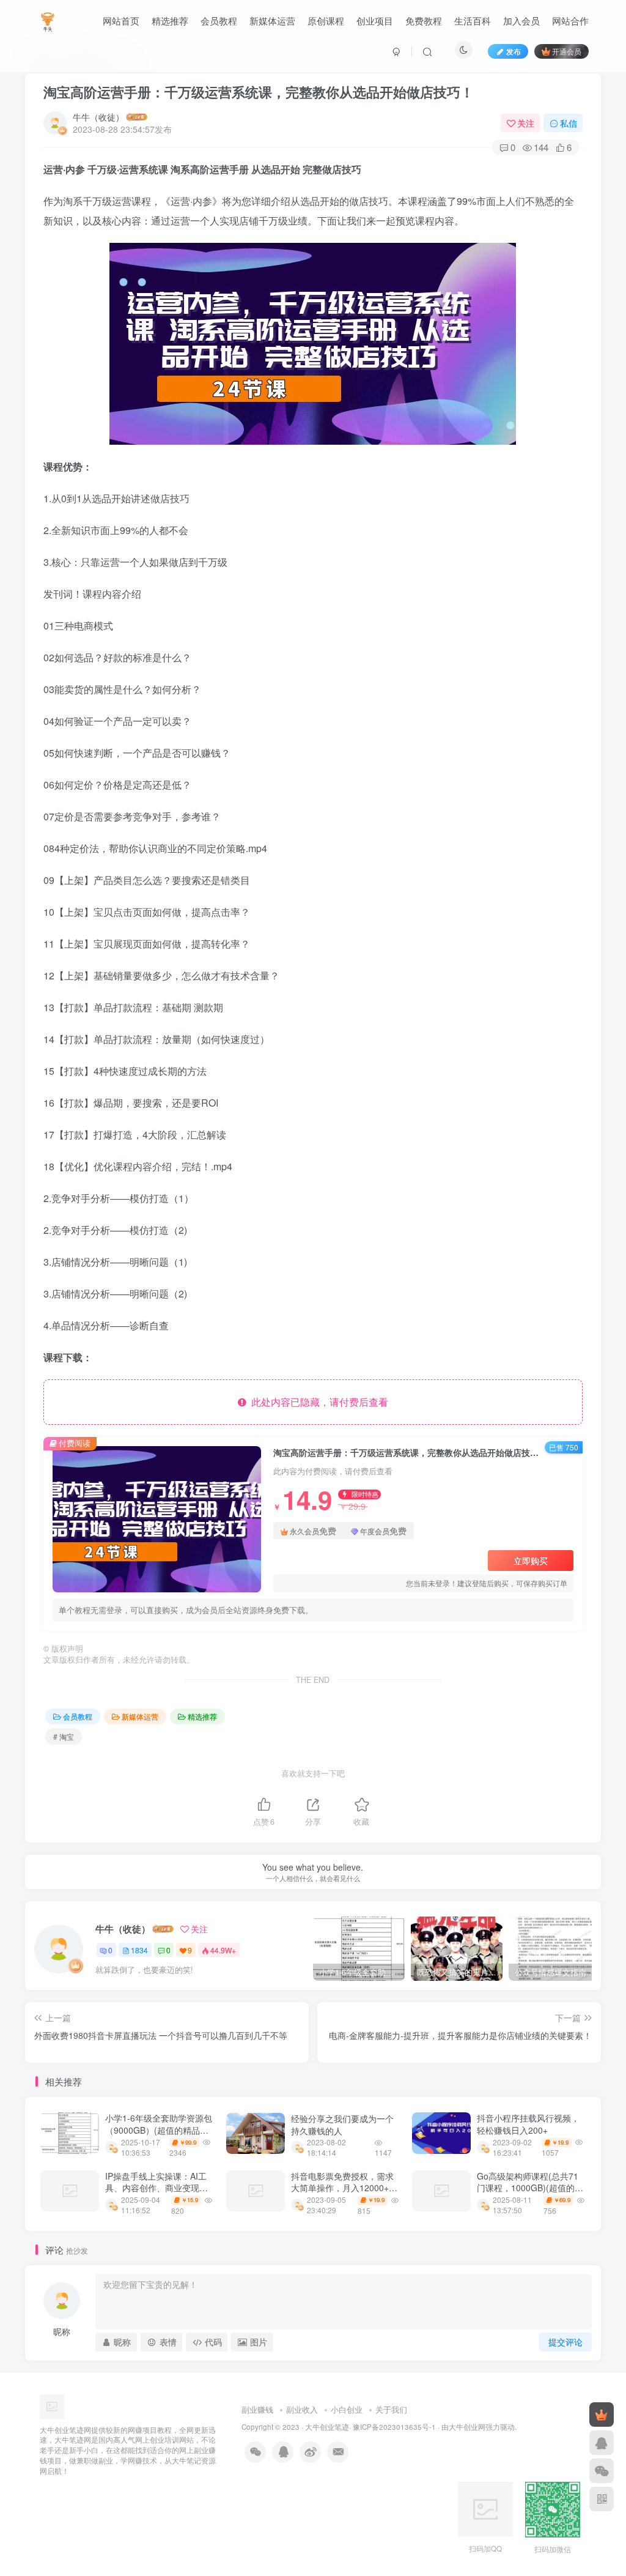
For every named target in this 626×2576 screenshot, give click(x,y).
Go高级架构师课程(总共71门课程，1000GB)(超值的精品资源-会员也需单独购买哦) (531, 2188)
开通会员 (567, 51)
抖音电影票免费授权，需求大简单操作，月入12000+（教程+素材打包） (342, 2188)
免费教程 (424, 20)
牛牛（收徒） (98, 117)
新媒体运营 (272, 20)
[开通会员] (602, 2415)
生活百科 (473, 20)
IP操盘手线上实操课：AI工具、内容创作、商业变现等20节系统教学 (156, 2188)
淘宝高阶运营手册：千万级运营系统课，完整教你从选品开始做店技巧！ (259, 92)
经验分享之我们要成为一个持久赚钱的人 (342, 2125)
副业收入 (302, 2409)
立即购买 (531, 1561)
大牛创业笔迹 (327, 2427)
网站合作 (570, 20)
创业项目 (375, 20)
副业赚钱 (257, 2409)
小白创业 (347, 2409)
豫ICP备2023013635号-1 (394, 2427)
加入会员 (521, 20)
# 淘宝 (64, 1736)
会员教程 (219, 20)
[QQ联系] (602, 2443)
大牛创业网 (467, 2427)
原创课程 (326, 20)
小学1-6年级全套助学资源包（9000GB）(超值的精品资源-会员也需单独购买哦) (159, 2130)
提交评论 (565, 2342)
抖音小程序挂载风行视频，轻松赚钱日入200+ (528, 2124)
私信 (569, 123)
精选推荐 (170, 20)
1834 (139, 1950)
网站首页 (121, 20)
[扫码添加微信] (602, 2471)
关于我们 (391, 2409)
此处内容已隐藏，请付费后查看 (317, 1402)
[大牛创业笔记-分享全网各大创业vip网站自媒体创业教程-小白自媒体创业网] (49, 19)
